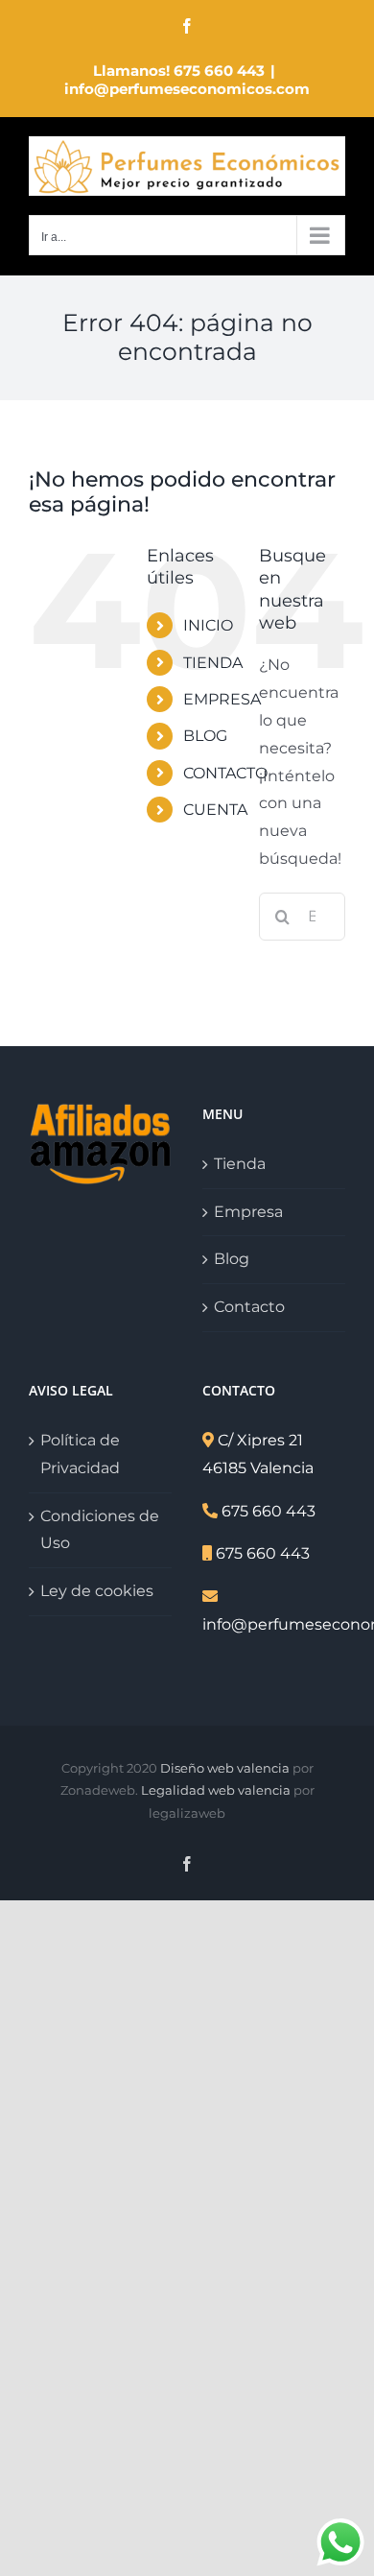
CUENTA (215, 810)
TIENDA (213, 663)
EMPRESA (222, 699)
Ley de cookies (97, 1591)
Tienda (240, 1164)
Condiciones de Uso (100, 1530)
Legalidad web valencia (216, 1790)
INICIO (208, 625)
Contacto (249, 1307)
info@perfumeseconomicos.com (187, 89)
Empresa (248, 1212)
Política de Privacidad (80, 1454)
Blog (232, 1259)
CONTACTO (225, 773)
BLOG (205, 736)
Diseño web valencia (225, 1768)
